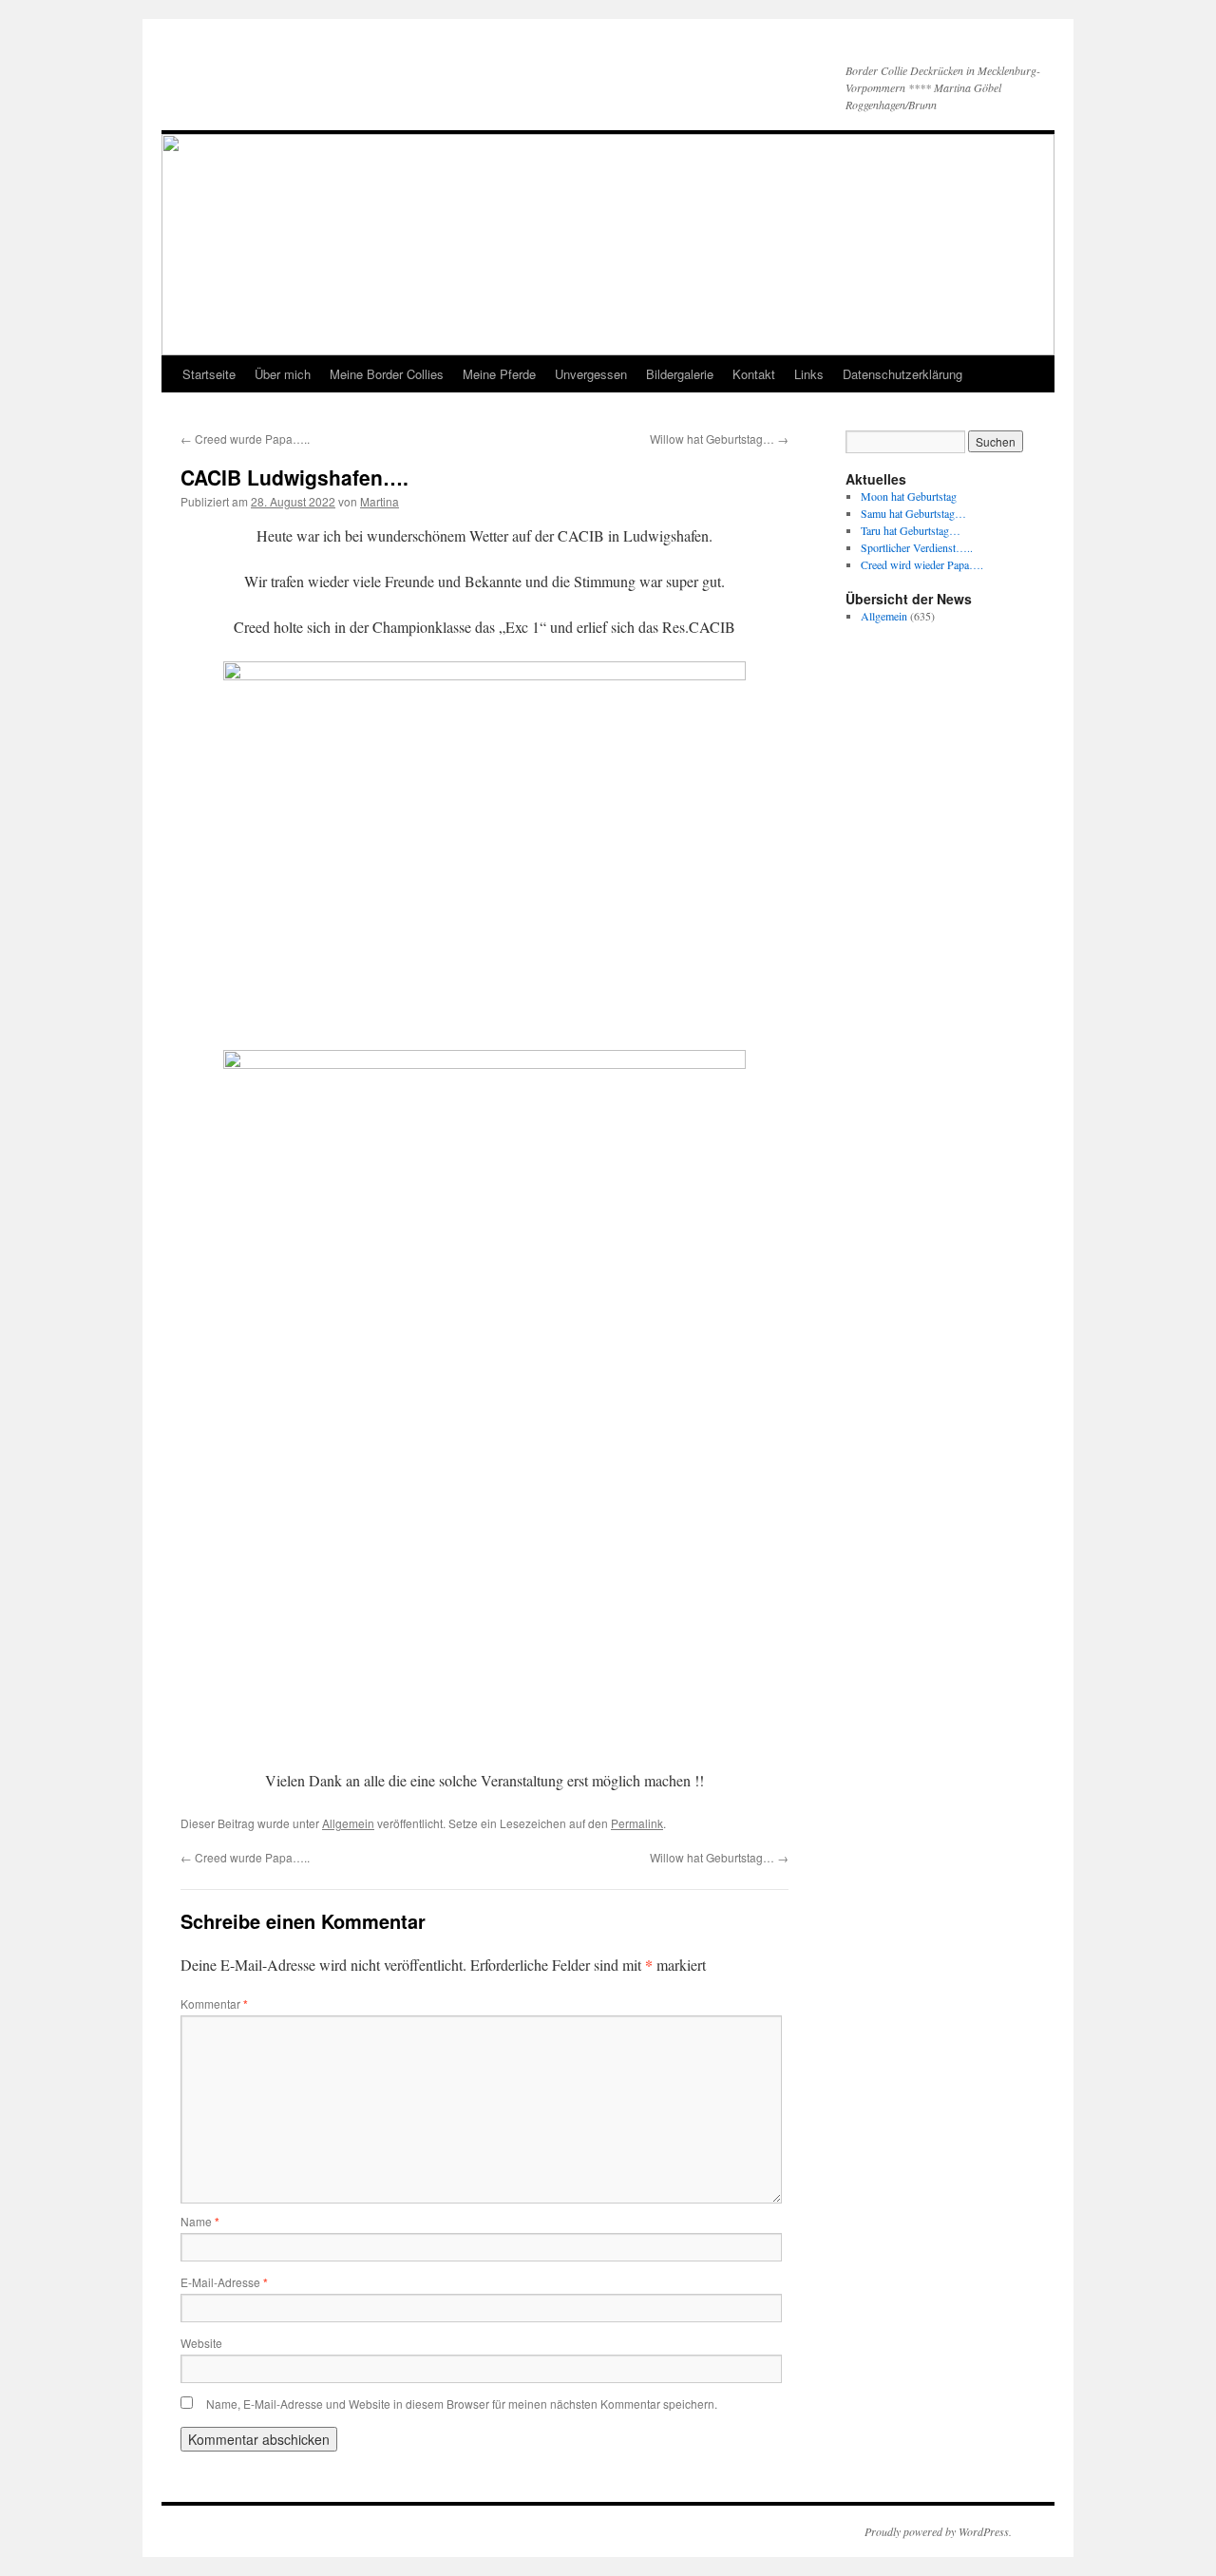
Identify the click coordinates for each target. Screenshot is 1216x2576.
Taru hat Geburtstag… (911, 530)
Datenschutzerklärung (902, 374)
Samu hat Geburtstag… (913, 513)
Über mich (283, 374)
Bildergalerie (680, 374)
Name (200, 2221)
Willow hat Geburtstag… (719, 439)
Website (201, 2343)
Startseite (209, 374)
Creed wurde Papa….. (245, 439)
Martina (380, 501)
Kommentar (214, 2004)
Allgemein (348, 1823)
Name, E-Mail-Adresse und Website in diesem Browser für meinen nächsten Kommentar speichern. (462, 2404)
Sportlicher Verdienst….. (917, 547)
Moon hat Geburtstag (909, 496)
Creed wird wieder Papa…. (922, 564)
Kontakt (754, 374)
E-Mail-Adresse (224, 2282)
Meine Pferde (499, 374)
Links (809, 374)
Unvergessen (591, 374)
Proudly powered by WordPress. (938, 2531)
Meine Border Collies (387, 374)
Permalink (637, 1823)
